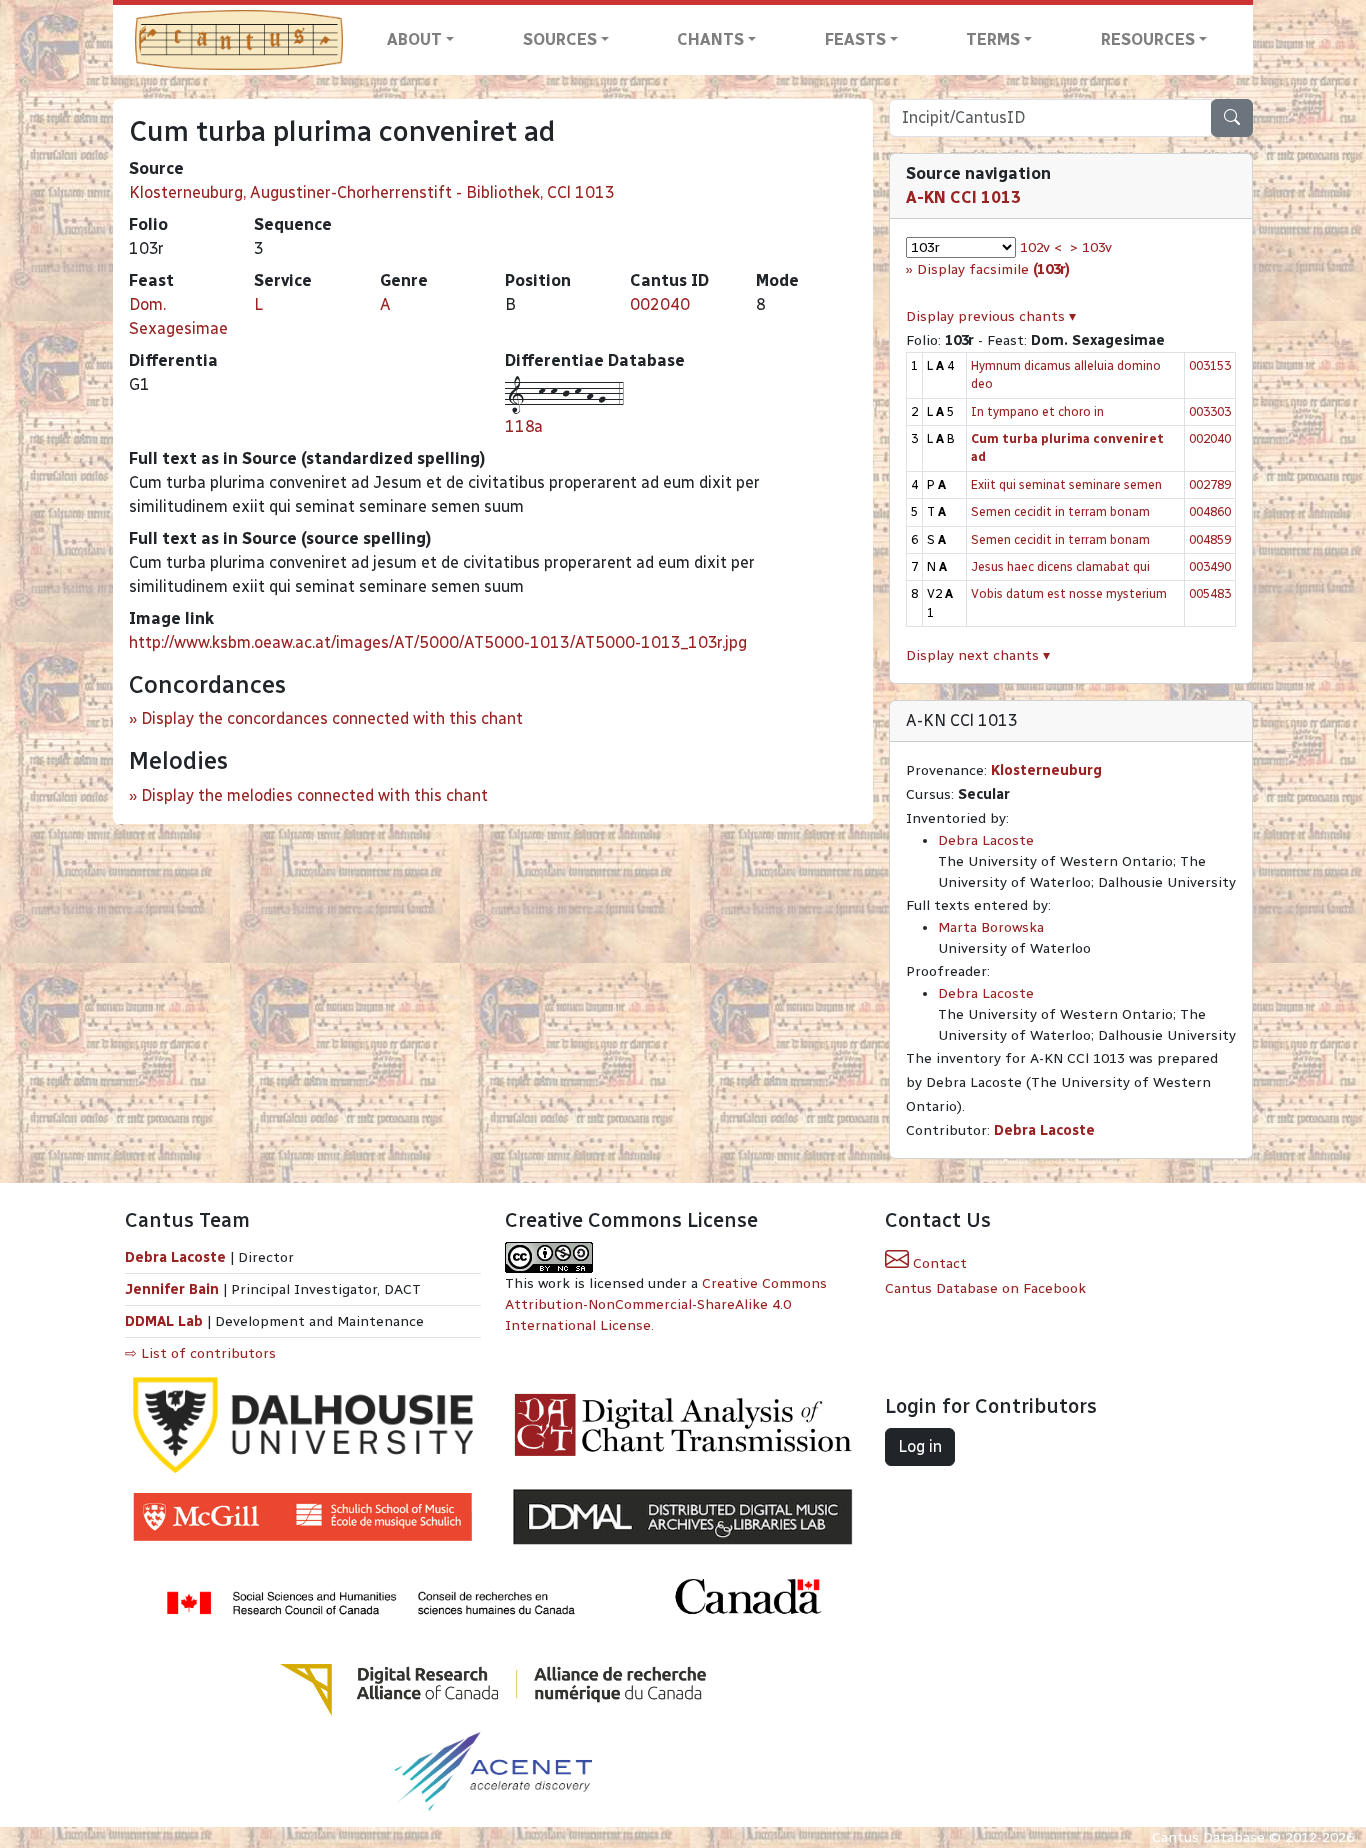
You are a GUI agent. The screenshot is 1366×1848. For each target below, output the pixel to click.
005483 (1210, 593)
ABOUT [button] (414, 39)
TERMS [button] (993, 39)
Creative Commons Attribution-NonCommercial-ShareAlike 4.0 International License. (666, 1304)
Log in (920, 1446)
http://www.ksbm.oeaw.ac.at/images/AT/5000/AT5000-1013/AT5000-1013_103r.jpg (438, 642)
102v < (1041, 247)
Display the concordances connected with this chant (332, 718)
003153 (1210, 365)
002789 (1210, 484)
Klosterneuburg (1046, 770)
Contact (938, 1263)
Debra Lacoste (986, 840)
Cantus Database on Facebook (985, 1288)
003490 (1210, 566)
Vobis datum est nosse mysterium (1069, 593)
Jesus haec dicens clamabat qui (1060, 566)
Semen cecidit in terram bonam (1060, 511)
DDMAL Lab (164, 1321)
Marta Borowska (991, 927)
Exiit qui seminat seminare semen (1066, 484)
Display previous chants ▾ (991, 316)
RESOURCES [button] (1148, 39)
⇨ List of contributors (200, 1353)
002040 (660, 304)
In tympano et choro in (1037, 411)
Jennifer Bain (174, 1289)
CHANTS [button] (710, 39)
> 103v (1091, 247)
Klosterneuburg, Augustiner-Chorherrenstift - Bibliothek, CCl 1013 (372, 192)
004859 (1210, 539)
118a (524, 426)
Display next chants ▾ (978, 655)
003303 (1210, 411)
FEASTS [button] (855, 39)
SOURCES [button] (560, 39)
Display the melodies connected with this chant (314, 795)
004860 (1210, 511)
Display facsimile (993, 269)
